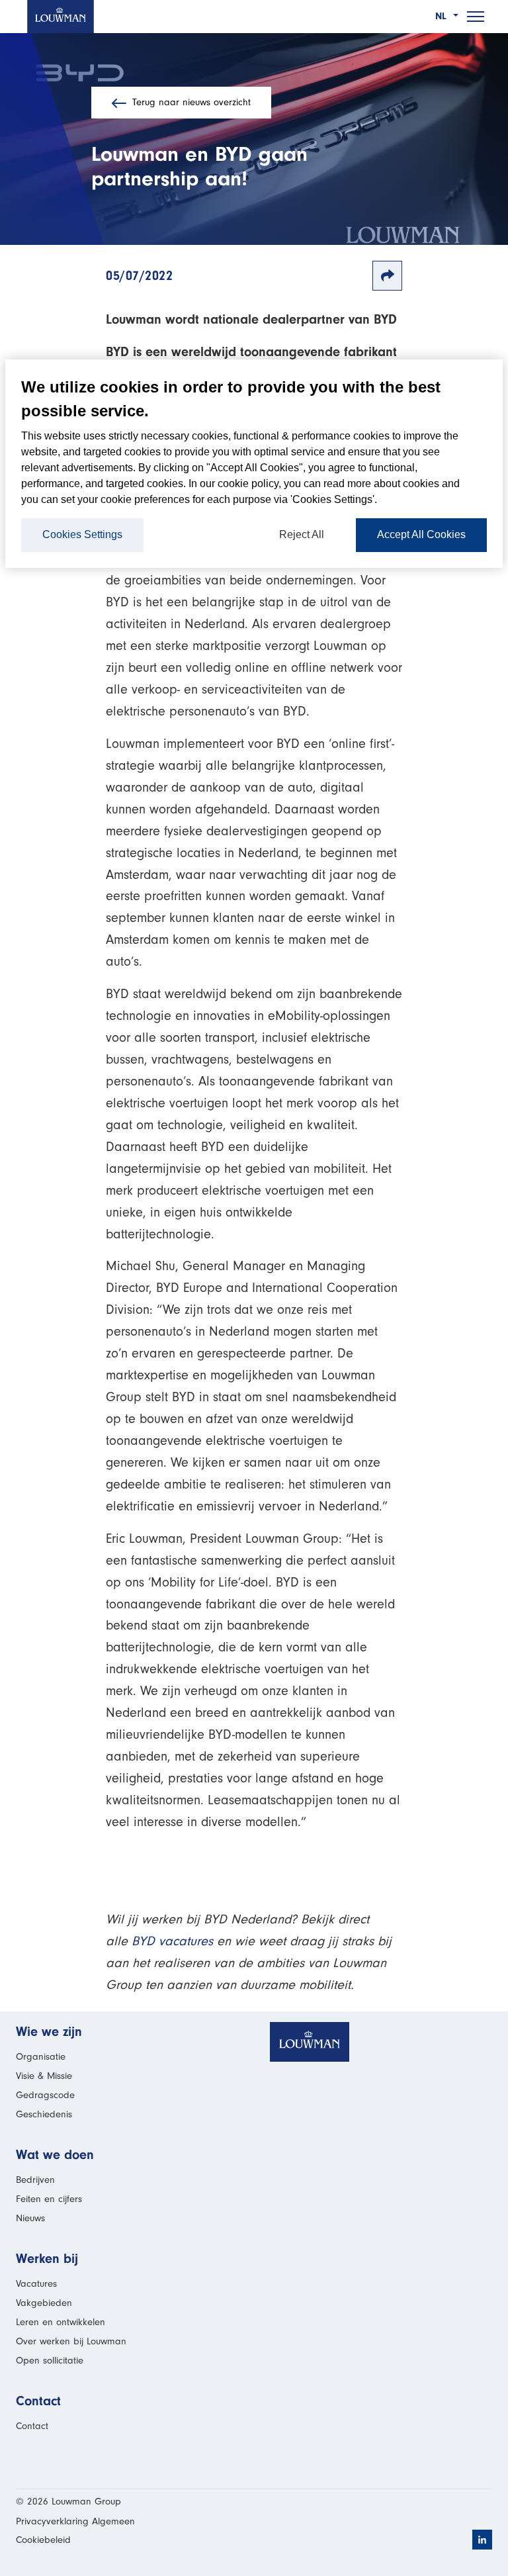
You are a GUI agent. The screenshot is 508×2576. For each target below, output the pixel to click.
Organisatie (41, 2057)
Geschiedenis (44, 2114)
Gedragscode (45, 2095)
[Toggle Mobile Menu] (476, 17)
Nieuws (30, 2218)
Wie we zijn (49, 2032)
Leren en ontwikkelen (61, 2322)
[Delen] (387, 276)
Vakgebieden (44, 2303)
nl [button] (443, 16)
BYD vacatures (172, 1941)
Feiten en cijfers (49, 2199)
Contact (38, 2401)
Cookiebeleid (43, 2540)
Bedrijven (35, 2180)
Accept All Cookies (421, 534)
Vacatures (36, 2284)
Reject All (302, 534)
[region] (254, 464)
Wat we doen (55, 2155)
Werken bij (47, 2259)
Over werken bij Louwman (71, 2341)
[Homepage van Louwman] (61, 17)
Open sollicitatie (50, 2361)
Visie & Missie (44, 2076)
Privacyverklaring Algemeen (75, 2521)
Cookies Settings (82, 534)
